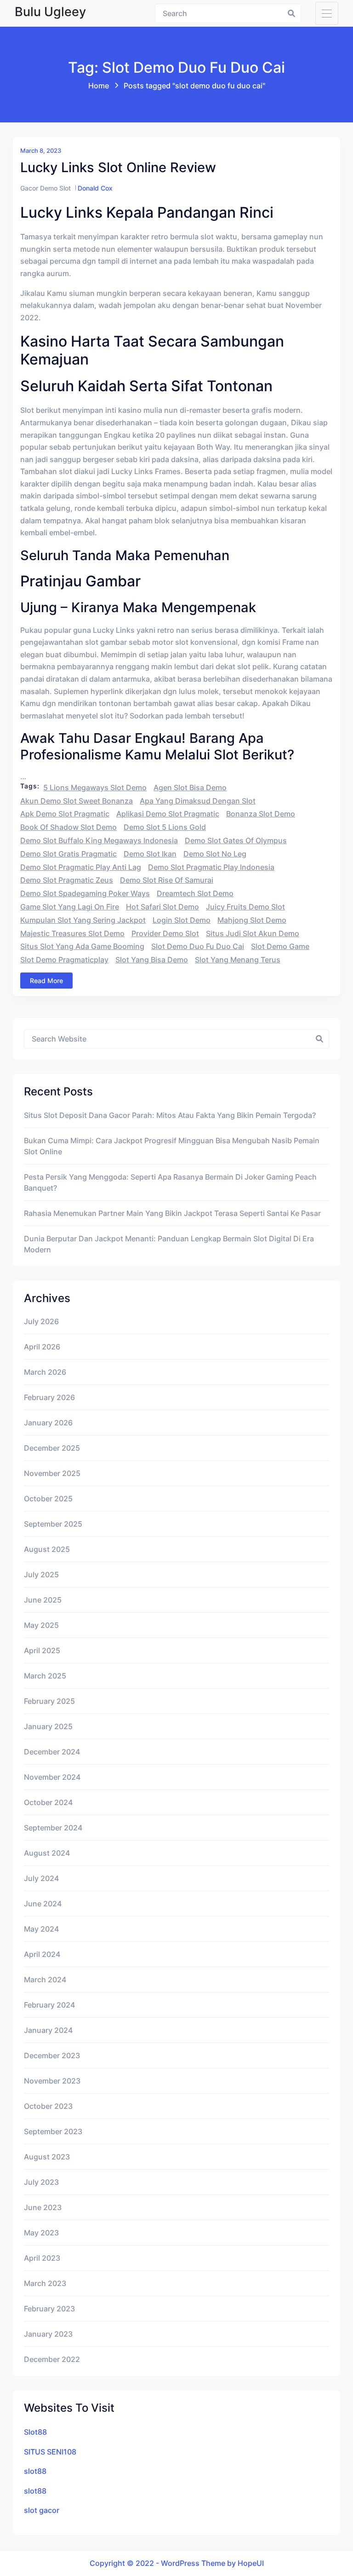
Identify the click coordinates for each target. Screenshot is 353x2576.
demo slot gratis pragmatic (68, 854)
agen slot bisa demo (190, 787)
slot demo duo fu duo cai (198, 946)
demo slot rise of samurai (167, 880)
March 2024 (45, 1980)
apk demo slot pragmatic (65, 814)
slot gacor (42, 2510)
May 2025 (41, 1625)
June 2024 (43, 1904)
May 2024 (41, 1929)
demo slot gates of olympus (236, 840)
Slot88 (35, 2432)
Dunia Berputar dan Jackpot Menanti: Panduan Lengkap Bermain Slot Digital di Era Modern (169, 1244)
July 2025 (41, 1575)
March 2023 (45, 2283)
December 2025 (52, 1448)
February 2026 (49, 1397)
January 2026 (48, 1423)
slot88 (35, 2471)
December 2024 (52, 1752)
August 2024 (47, 1853)
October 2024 (48, 1802)
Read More (46, 981)
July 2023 (41, 2182)
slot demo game (280, 946)
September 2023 (53, 2131)
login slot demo (182, 920)
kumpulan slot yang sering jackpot (83, 920)
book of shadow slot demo (68, 827)
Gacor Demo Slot (46, 188)
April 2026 (42, 1347)
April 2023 (42, 2258)
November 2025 (52, 1473)
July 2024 (41, 1878)
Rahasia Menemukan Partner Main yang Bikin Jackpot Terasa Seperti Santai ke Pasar (172, 1213)
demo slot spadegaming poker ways (85, 893)
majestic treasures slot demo (72, 933)
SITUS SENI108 (50, 2452)
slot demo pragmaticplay (64, 960)
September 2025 (53, 1524)
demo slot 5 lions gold (165, 827)
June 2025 (43, 1600)
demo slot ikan (150, 854)
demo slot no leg (215, 854)
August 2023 (47, 2157)
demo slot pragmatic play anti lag (81, 867)
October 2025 (48, 1499)
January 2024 (48, 2030)
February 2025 (49, 1701)
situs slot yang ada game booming (82, 946)
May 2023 (41, 2233)
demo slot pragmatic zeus (67, 880)
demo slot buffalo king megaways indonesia (99, 840)
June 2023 (43, 2207)
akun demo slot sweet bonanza (77, 801)
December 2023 (52, 2055)
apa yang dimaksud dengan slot (198, 801)
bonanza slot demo (261, 814)
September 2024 (53, 1828)
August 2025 (47, 1549)
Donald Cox (95, 188)
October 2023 (48, 2106)
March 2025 (45, 1676)
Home (99, 86)
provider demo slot (165, 933)
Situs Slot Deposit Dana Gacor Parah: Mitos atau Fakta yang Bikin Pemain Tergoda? (170, 1115)
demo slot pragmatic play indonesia (211, 867)
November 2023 (52, 2081)
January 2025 (48, 1726)
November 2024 (52, 1777)
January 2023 (48, 2334)
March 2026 (45, 1372)
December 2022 (52, 2359)
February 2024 (49, 2005)
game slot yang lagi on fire (70, 907)
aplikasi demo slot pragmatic (168, 814)
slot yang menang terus (238, 960)
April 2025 (42, 1650)
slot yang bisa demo (152, 960)
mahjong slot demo (252, 920)
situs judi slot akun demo (253, 933)
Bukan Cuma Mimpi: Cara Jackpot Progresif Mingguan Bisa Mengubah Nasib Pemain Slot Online (172, 1146)
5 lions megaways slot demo (95, 787)
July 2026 (41, 1321)
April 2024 (42, 1954)
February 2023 (49, 2309)
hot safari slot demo (162, 907)
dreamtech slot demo (195, 893)
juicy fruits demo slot (245, 907)
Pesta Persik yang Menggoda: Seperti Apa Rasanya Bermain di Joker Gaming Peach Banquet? (170, 1182)
